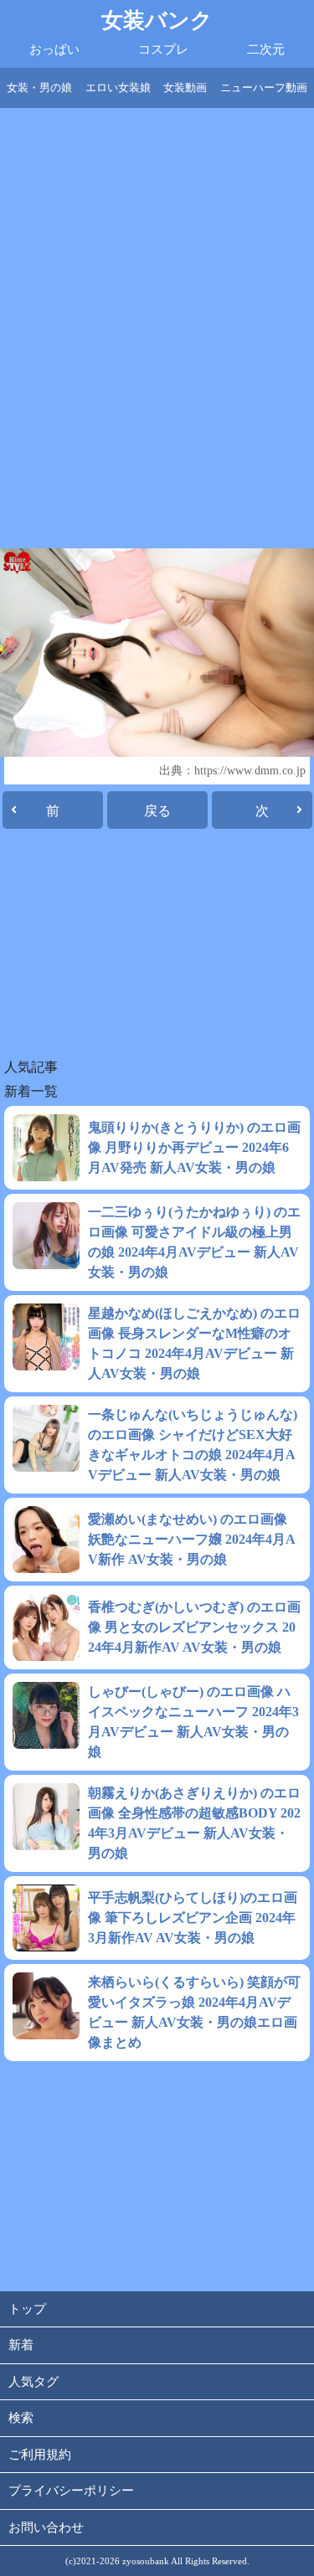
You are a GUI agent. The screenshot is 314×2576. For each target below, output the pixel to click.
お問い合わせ (46, 2527)
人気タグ (33, 2382)
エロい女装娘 (118, 87)
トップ (27, 2309)
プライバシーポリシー (71, 2491)
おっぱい (54, 49)
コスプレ (163, 49)
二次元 (266, 49)
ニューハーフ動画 (264, 87)
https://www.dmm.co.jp (250, 771)
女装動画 (185, 87)
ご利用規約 (40, 2455)
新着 (21, 2345)
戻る (157, 811)
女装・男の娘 (39, 87)
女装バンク (157, 21)
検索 (21, 2418)
